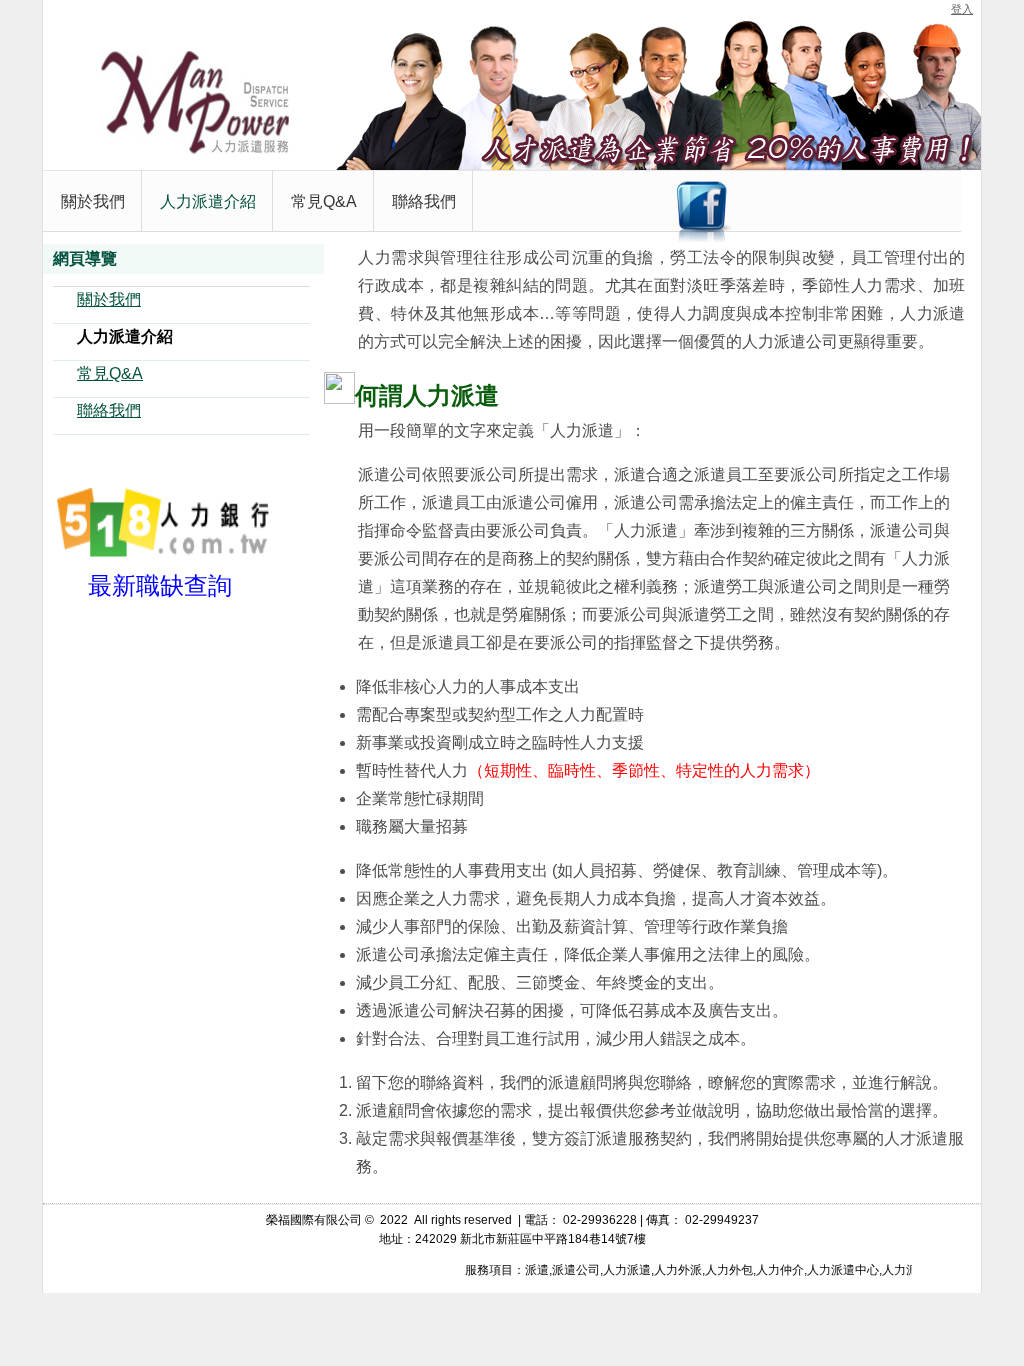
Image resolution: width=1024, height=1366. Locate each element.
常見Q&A (110, 373)
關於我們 (109, 299)
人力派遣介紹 (125, 336)
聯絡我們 (109, 410)
